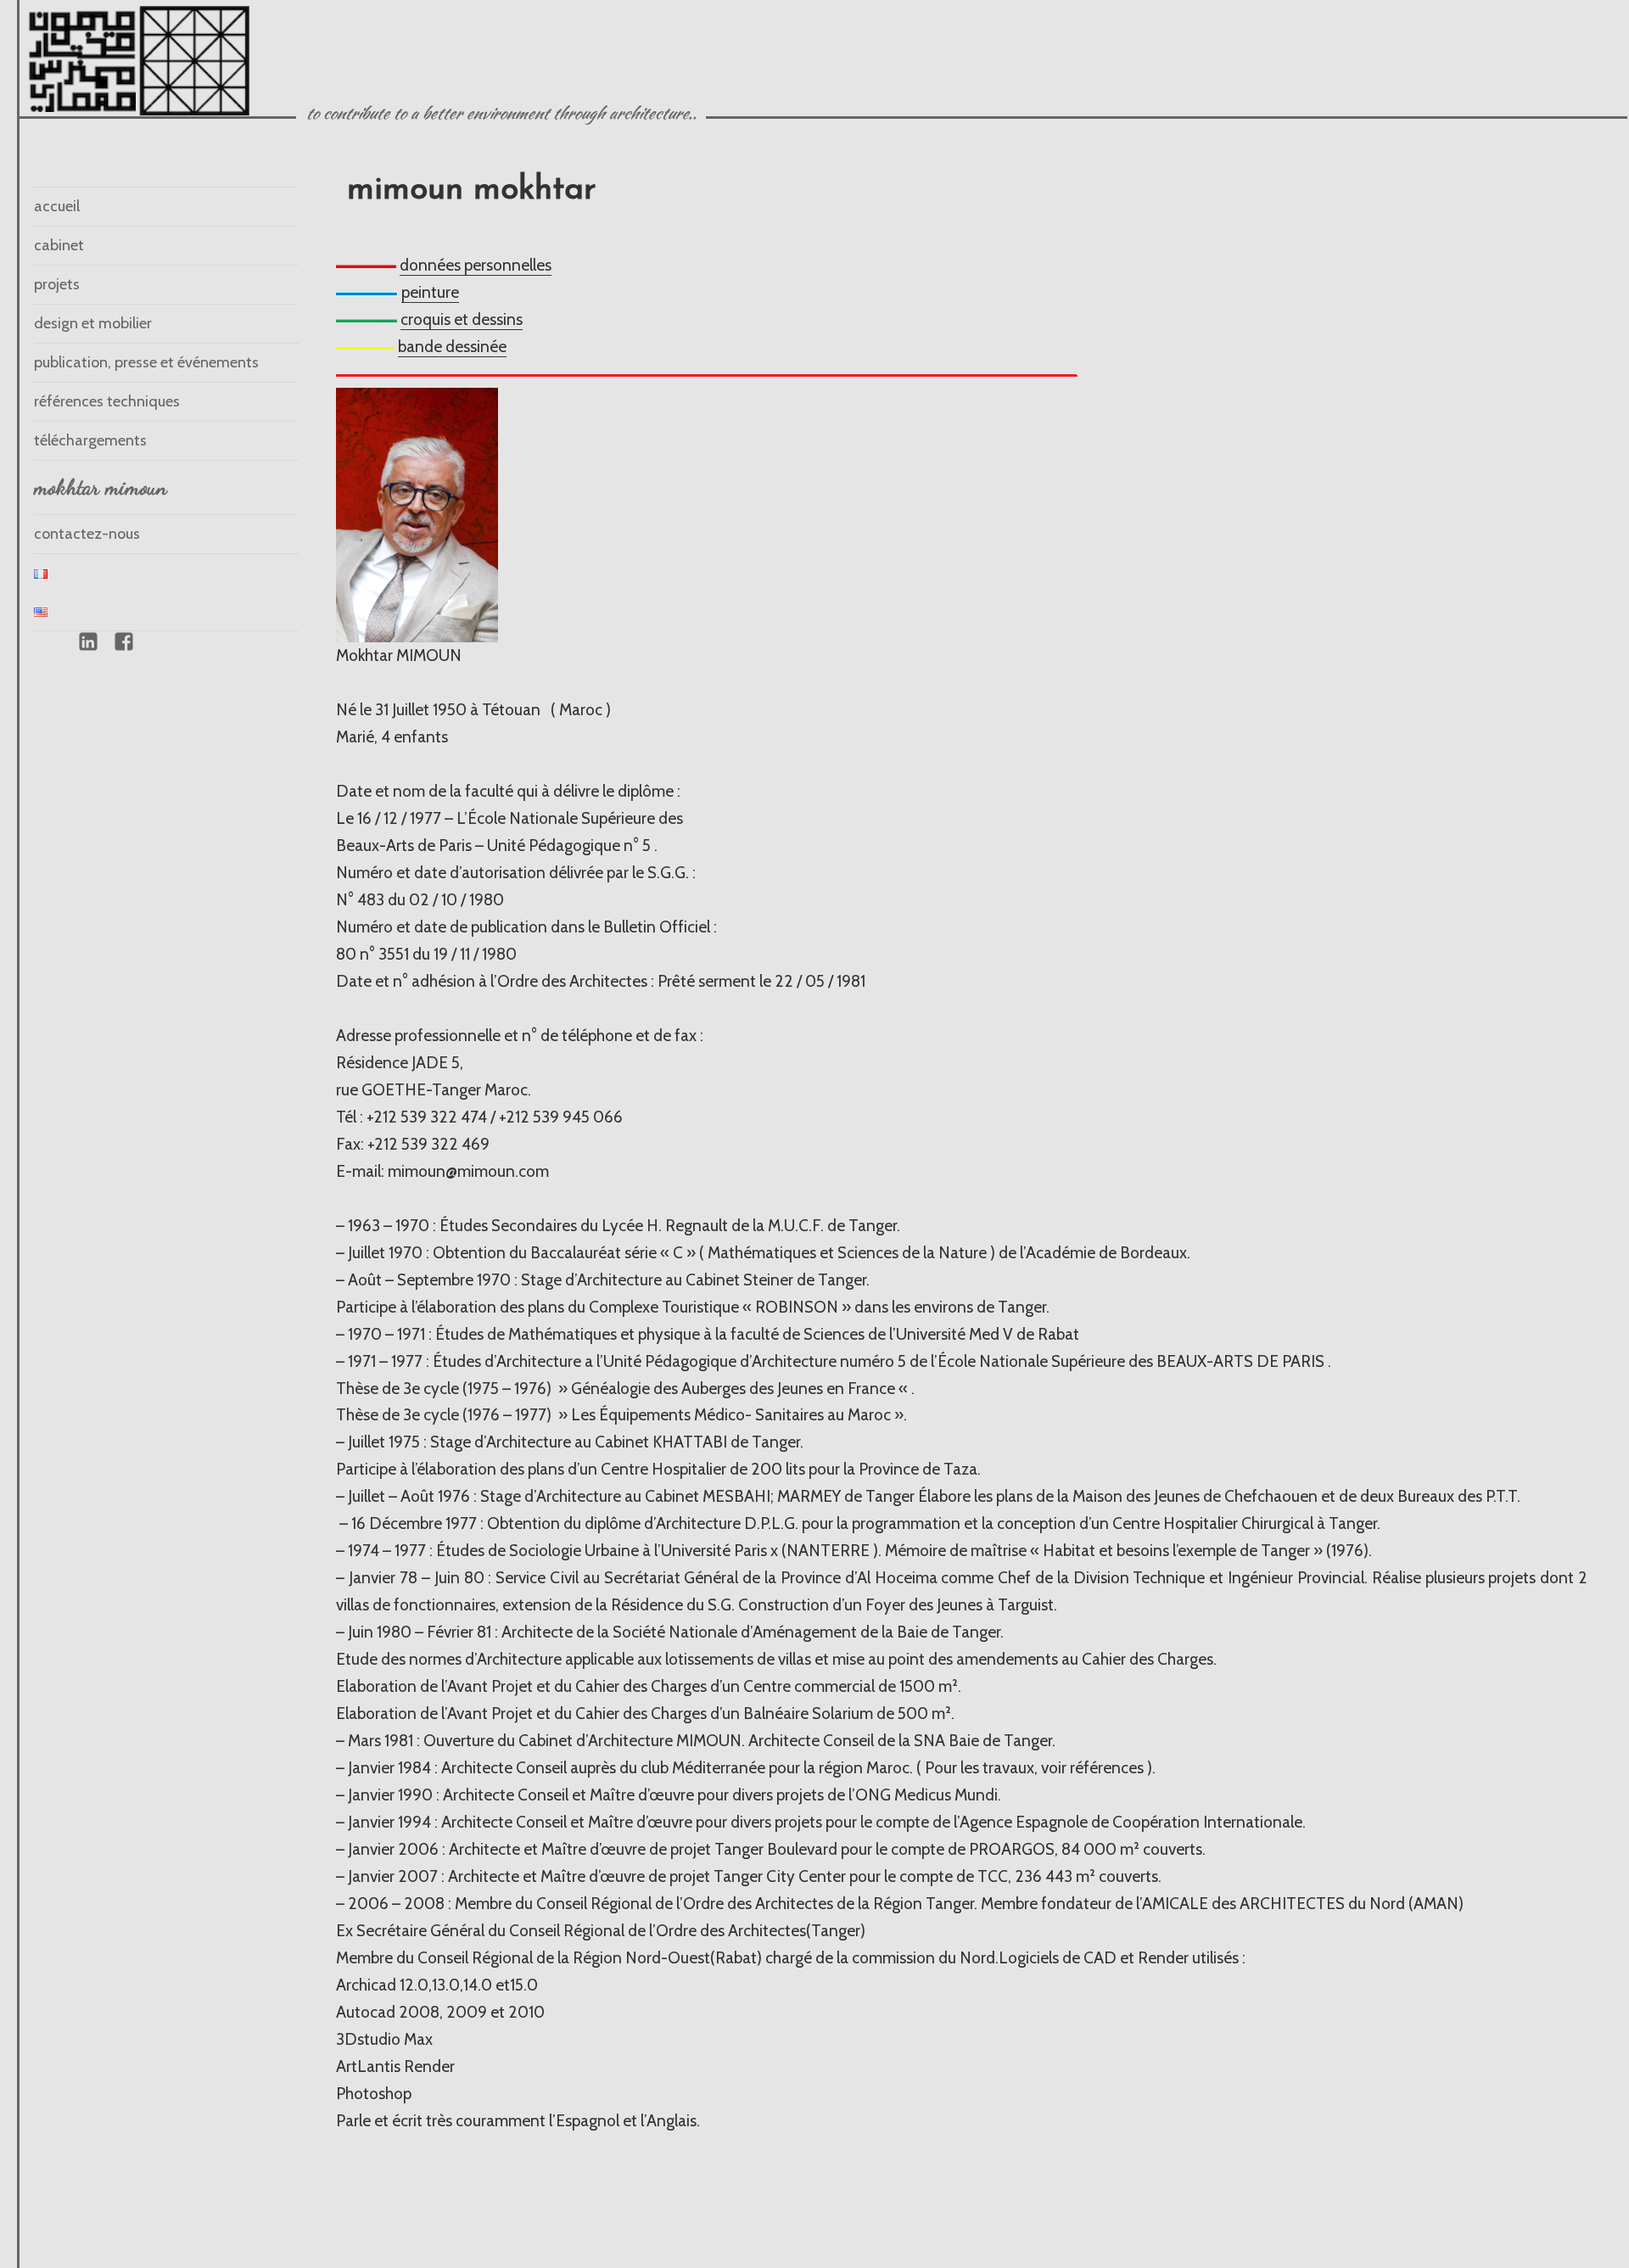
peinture (430, 292)
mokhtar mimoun (101, 487)
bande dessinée (452, 347)
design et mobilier (93, 323)
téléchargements (90, 440)
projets (57, 284)
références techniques (107, 401)
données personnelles (476, 265)
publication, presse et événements (146, 362)
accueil (57, 206)
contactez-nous (87, 534)
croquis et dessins (462, 319)
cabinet (59, 245)
